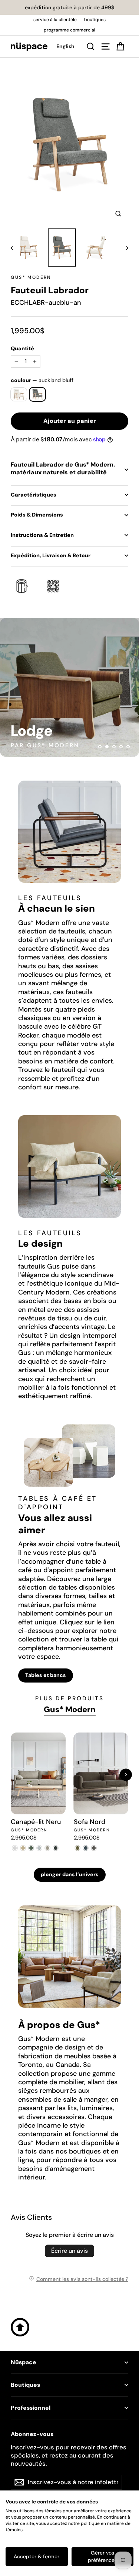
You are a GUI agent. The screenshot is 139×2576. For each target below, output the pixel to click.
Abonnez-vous (32, 2434)
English (65, 46)
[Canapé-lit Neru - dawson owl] (47, 1848)
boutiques (95, 20)
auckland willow (19, 394)
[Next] (126, 1775)
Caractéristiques (34, 495)
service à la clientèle (55, 20)
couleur (42, 380)
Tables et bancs (46, 1675)
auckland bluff (38, 394)
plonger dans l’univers (70, 1874)
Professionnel (31, 2408)
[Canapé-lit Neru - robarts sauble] (15, 1848)
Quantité (22, 348)
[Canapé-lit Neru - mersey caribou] (23, 1848)
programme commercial (69, 30)
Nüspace (24, 2362)
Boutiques (25, 2385)
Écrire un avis (69, 2251)
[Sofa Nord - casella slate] (86, 1848)
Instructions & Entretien (42, 535)
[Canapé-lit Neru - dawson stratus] (56, 1848)
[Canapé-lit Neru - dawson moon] (39, 1848)
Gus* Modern (31, 277)
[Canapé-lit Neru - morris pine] (31, 1848)
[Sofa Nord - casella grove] (78, 1848)
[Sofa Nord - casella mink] (94, 1848)
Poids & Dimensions (37, 515)
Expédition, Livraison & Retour (51, 555)
